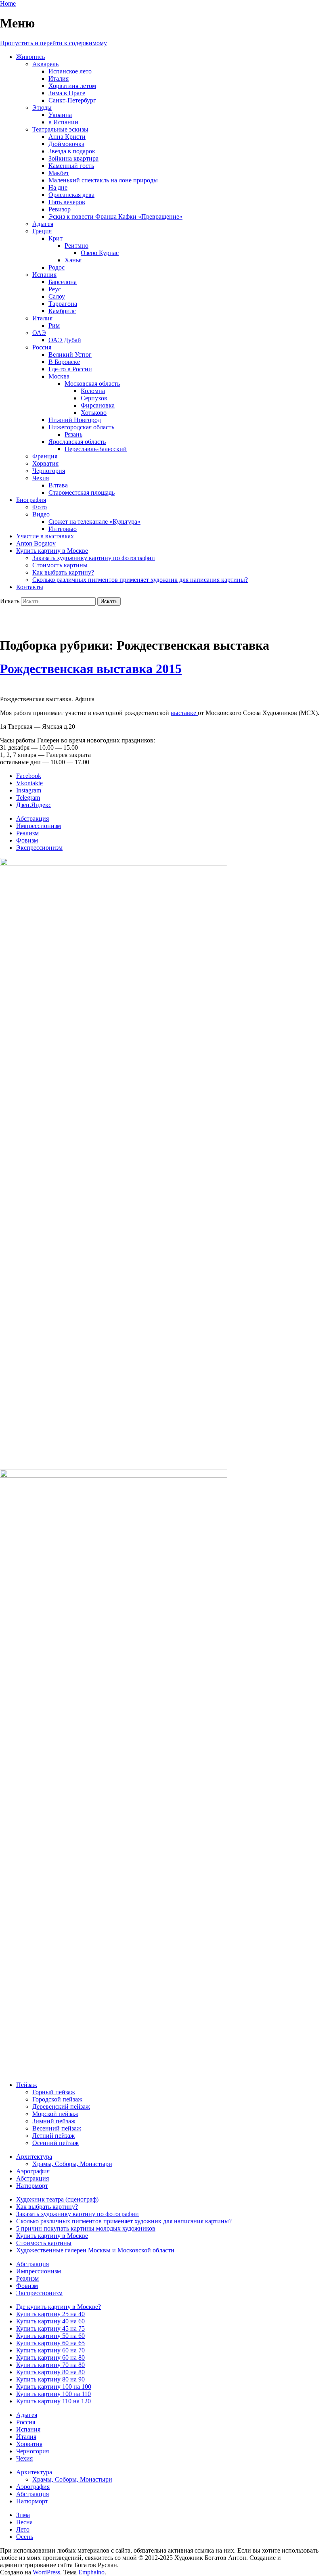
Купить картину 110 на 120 (53, 2401)
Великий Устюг (70, 354)
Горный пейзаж (54, 2092)
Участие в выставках (45, 536)
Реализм (27, 833)
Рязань (73, 434)
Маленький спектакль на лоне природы (103, 180)
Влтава (58, 485)
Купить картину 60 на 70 (50, 2350)
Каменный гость (71, 166)
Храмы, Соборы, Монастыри (72, 2164)
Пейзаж (27, 2085)
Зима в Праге (67, 93)
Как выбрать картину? (63, 572)
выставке (184, 713)
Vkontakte (29, 783)
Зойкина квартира (73, 158)
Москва (59, 376)
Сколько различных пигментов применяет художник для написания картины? (140, 580)
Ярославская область (77, 442)
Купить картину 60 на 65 (50, 2343)
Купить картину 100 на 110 (53, 2394)
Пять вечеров (67, 202)
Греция (42, 231)
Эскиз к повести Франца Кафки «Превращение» (115, 216)
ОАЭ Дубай (65, 340)
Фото (40, 507)
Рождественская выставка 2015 (91, 669)
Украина (60, 115)
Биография (31, 500)
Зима (23, 2515)
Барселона (63, 282)
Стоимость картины (60, 565)
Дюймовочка (66, 144)
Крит (56, 238)
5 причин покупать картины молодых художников (86, 2228)
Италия (59, 78)
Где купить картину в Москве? (59, 2307)
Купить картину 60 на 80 (50, 2357)
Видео (41, 514)
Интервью (63, 529)
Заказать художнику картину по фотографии (94, 558)
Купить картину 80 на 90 (50, 2379)
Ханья (73, 260)
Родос (57, 267)
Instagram (29, 790)
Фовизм (27, 840)
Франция (45, 456)
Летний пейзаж (53, 2136)
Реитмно (76, 246)
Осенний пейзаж (56, 2143)
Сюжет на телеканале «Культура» (94, 522)
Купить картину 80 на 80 (50, 2372)
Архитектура (34, 2157)
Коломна (93, 391)
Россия (42, 347)
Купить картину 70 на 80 (50, 2365)
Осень (25, 2537)
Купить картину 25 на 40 (50, 2314)
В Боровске (64, 362)
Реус (55, 289)
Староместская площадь (82, 492)
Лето (23, 2529)
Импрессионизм (39, 826)
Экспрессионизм (39, 848)
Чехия (41, 478)
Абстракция (32, 819)
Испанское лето (70, 71)
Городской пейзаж (57, 2099)
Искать (10, 601)
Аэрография (33, 2171)
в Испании (63, 122)
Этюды (42, 108)
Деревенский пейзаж (61, 2107)
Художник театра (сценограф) (57, 2199)
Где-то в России (70, 369)
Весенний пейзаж (57, 2128)
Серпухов (94, 398)
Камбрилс (62, 311)
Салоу (57, 296)
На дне (58, 187)
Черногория (49, 471)
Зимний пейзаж (54, 2121)
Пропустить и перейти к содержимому (53, 43)
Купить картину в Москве (52, 551)
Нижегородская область (81, 427)
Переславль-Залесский (96, 449)
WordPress (46, 2572)
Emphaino (91, 2572)
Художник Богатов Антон (74, 621)
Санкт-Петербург (72, 100)
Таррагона (63, 304)
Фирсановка (98, 405)
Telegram (28, 798)
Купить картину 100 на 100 (54, 2387)
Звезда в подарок (72, 151)
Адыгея (43, 224)
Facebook (29, 776)
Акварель (45, 64)
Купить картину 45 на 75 (50, 2328)
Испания (44, 275)
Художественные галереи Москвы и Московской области (95, 2250)
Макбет (59, 173)
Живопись (30, 57)
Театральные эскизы (60, 129)
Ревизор (60, 209)
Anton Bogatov (36, 543)
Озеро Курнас (100, 253)
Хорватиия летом (72, 86)
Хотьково (94, 413)
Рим (54, 325)
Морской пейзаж (55, 2114)
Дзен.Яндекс (34, 805)
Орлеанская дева (71, 195)
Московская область (92, 384)
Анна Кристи (67, 137)
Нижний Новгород (75, 420)
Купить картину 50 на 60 (50, 2336)
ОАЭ (39, 333)
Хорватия (45, 463)
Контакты (30, 587)
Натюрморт (32, 2186)
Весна (24, 2522)
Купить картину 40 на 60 (50, 2321)
